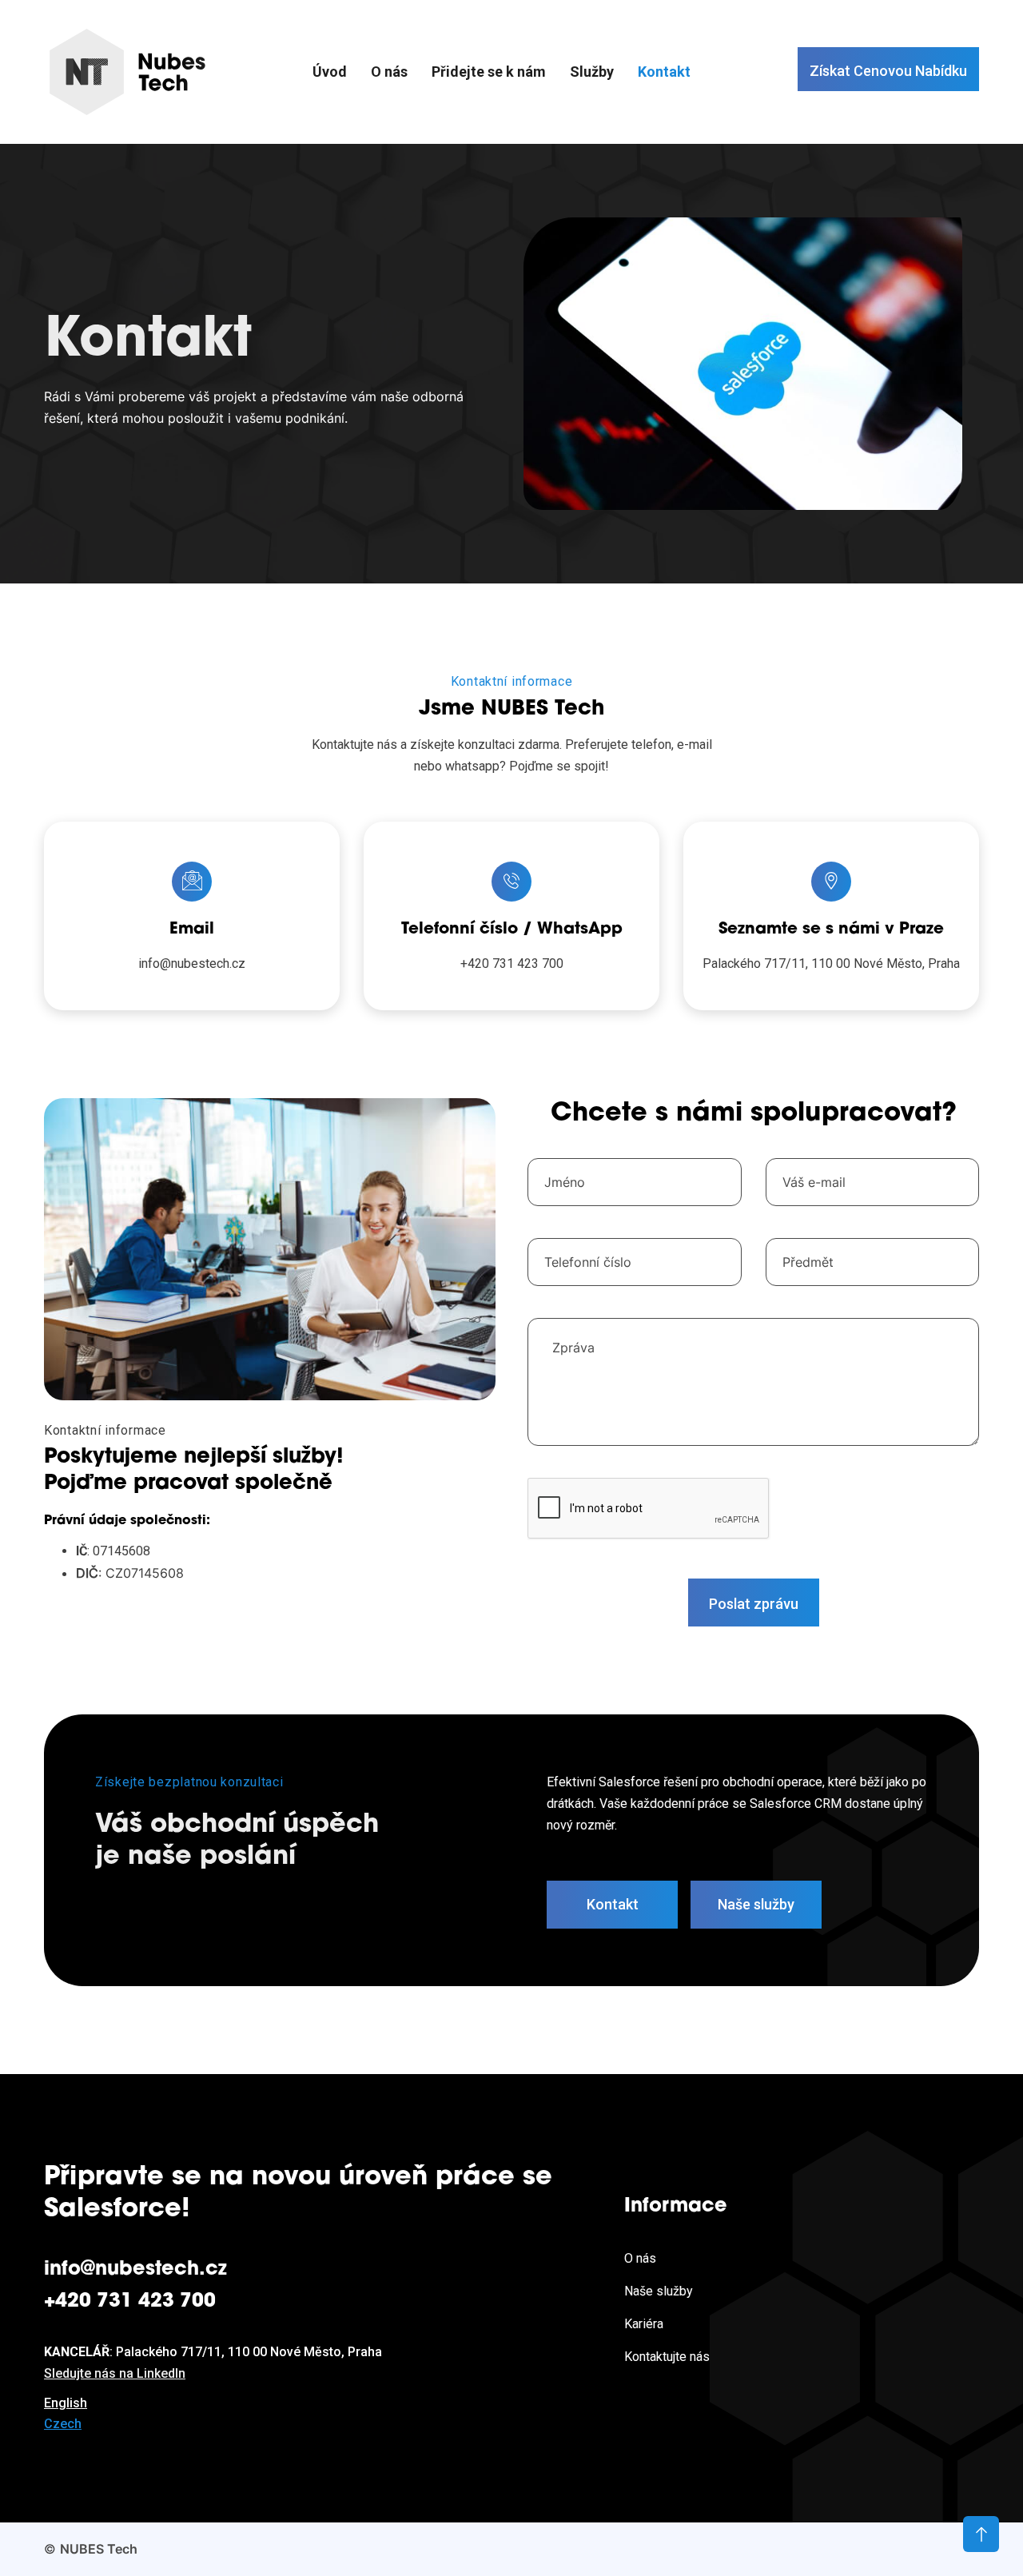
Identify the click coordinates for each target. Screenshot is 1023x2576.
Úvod (330, 72)
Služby (592, 72)
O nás (389, 72)
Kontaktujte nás (667, 2357)
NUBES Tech (99, 2549)
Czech (63, 2424)
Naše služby (659, 2291)
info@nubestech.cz (192, 964)
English (66, 2402)
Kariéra (644, 2324)
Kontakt (664, 72)
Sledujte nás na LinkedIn (115, 2373)
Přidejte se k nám (489, 72)
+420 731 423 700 (512, 964)
